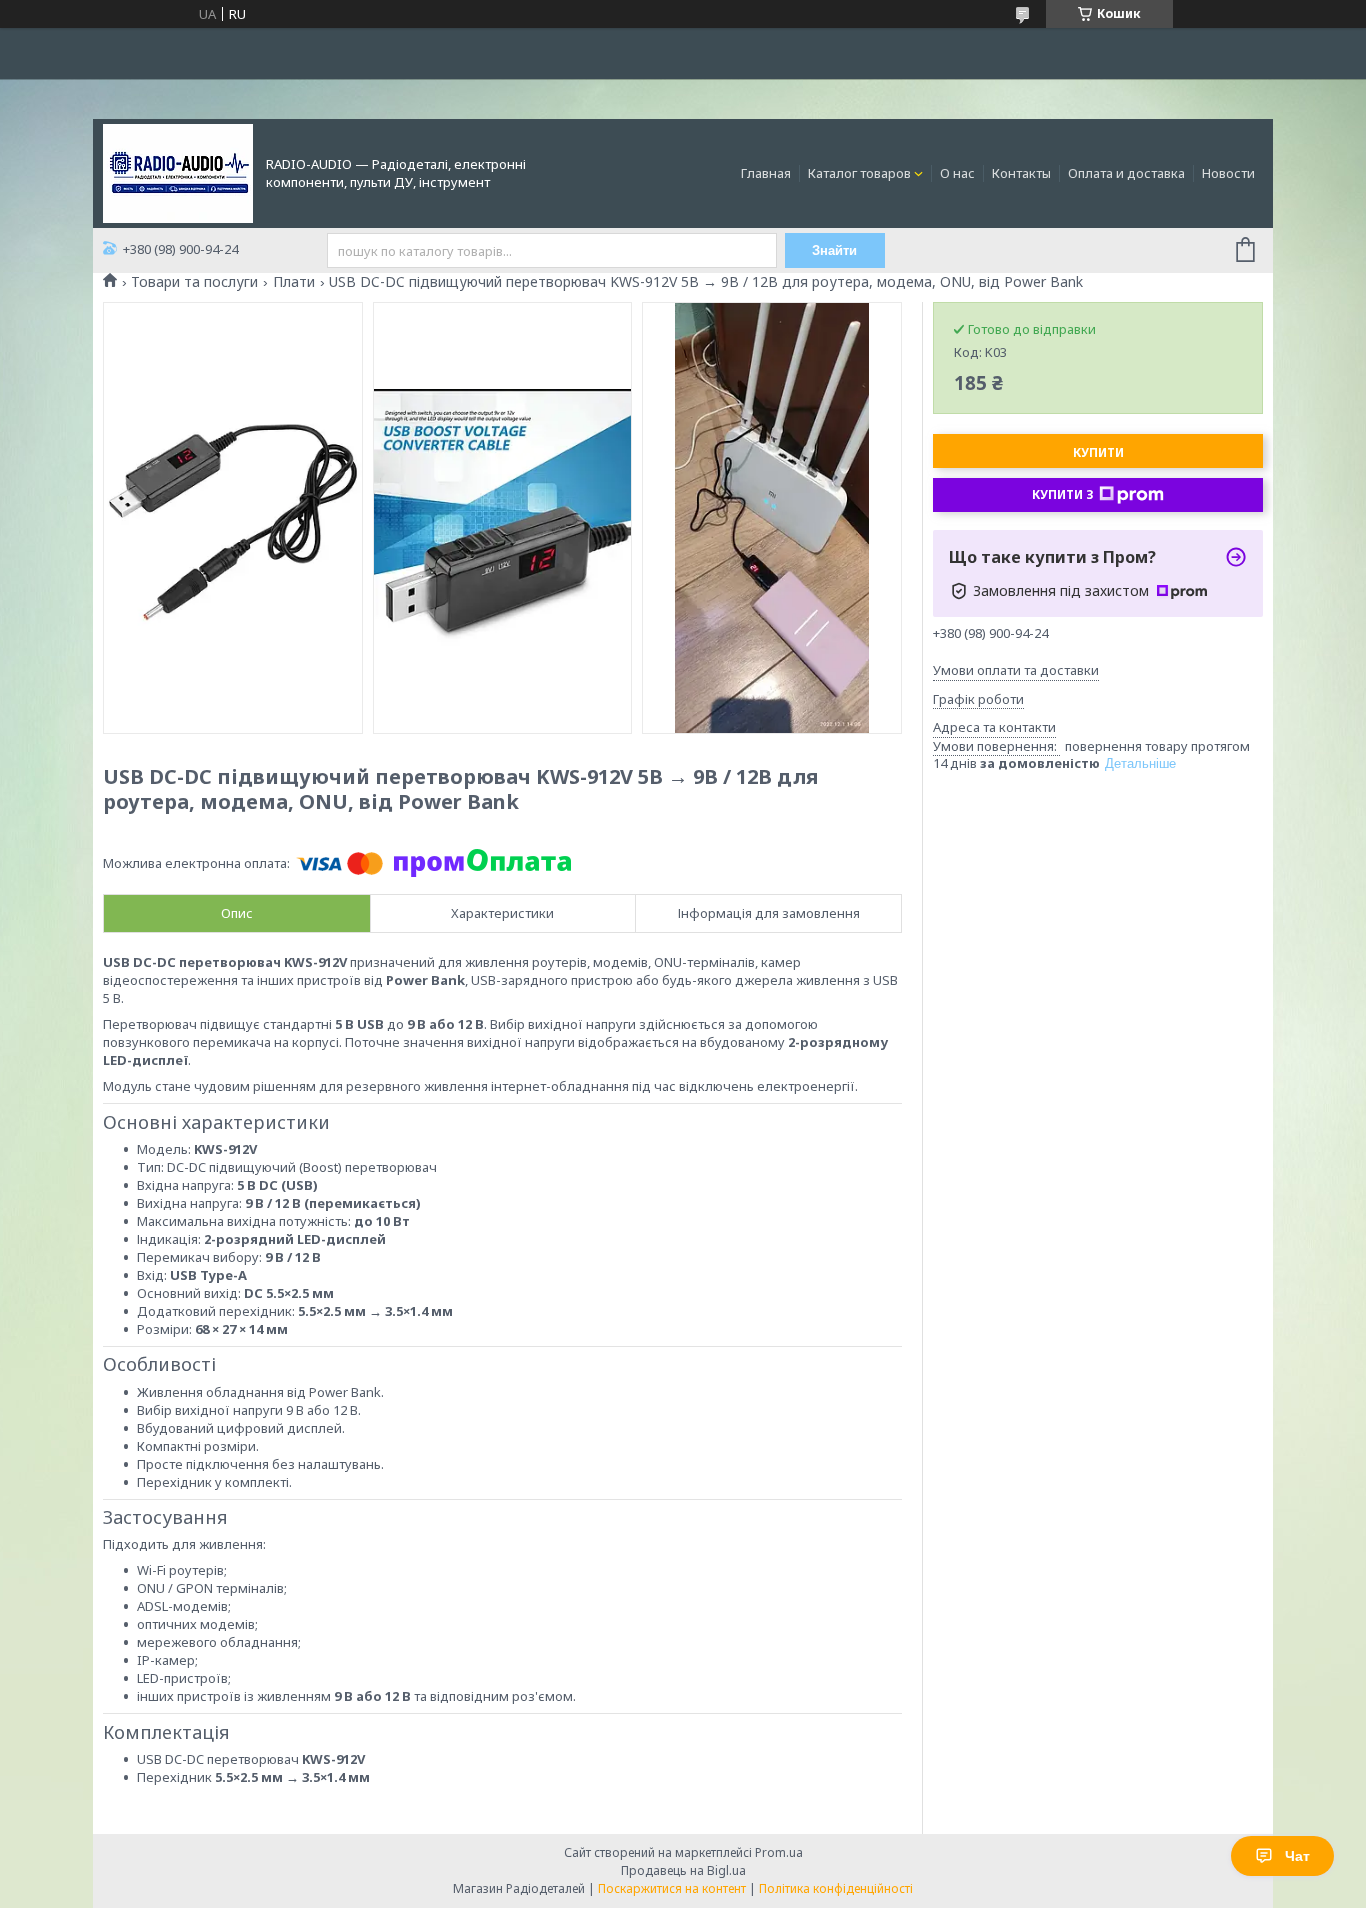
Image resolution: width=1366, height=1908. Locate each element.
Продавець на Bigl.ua (683, 1870)
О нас (957, 173)
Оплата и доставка (1126, 173)
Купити (1098, 452)
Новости (1228, 173)
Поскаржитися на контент (672, 1888)
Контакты (1021, 173)
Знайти (834, 250)
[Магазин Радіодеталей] (178, 172)
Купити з (1063, 494)
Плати (294, 282)
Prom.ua (779, 1852)
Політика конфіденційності (836, 1888)
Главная (766, 173)
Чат (1297, 1856)
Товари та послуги (194, 282)
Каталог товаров (859, 173)
